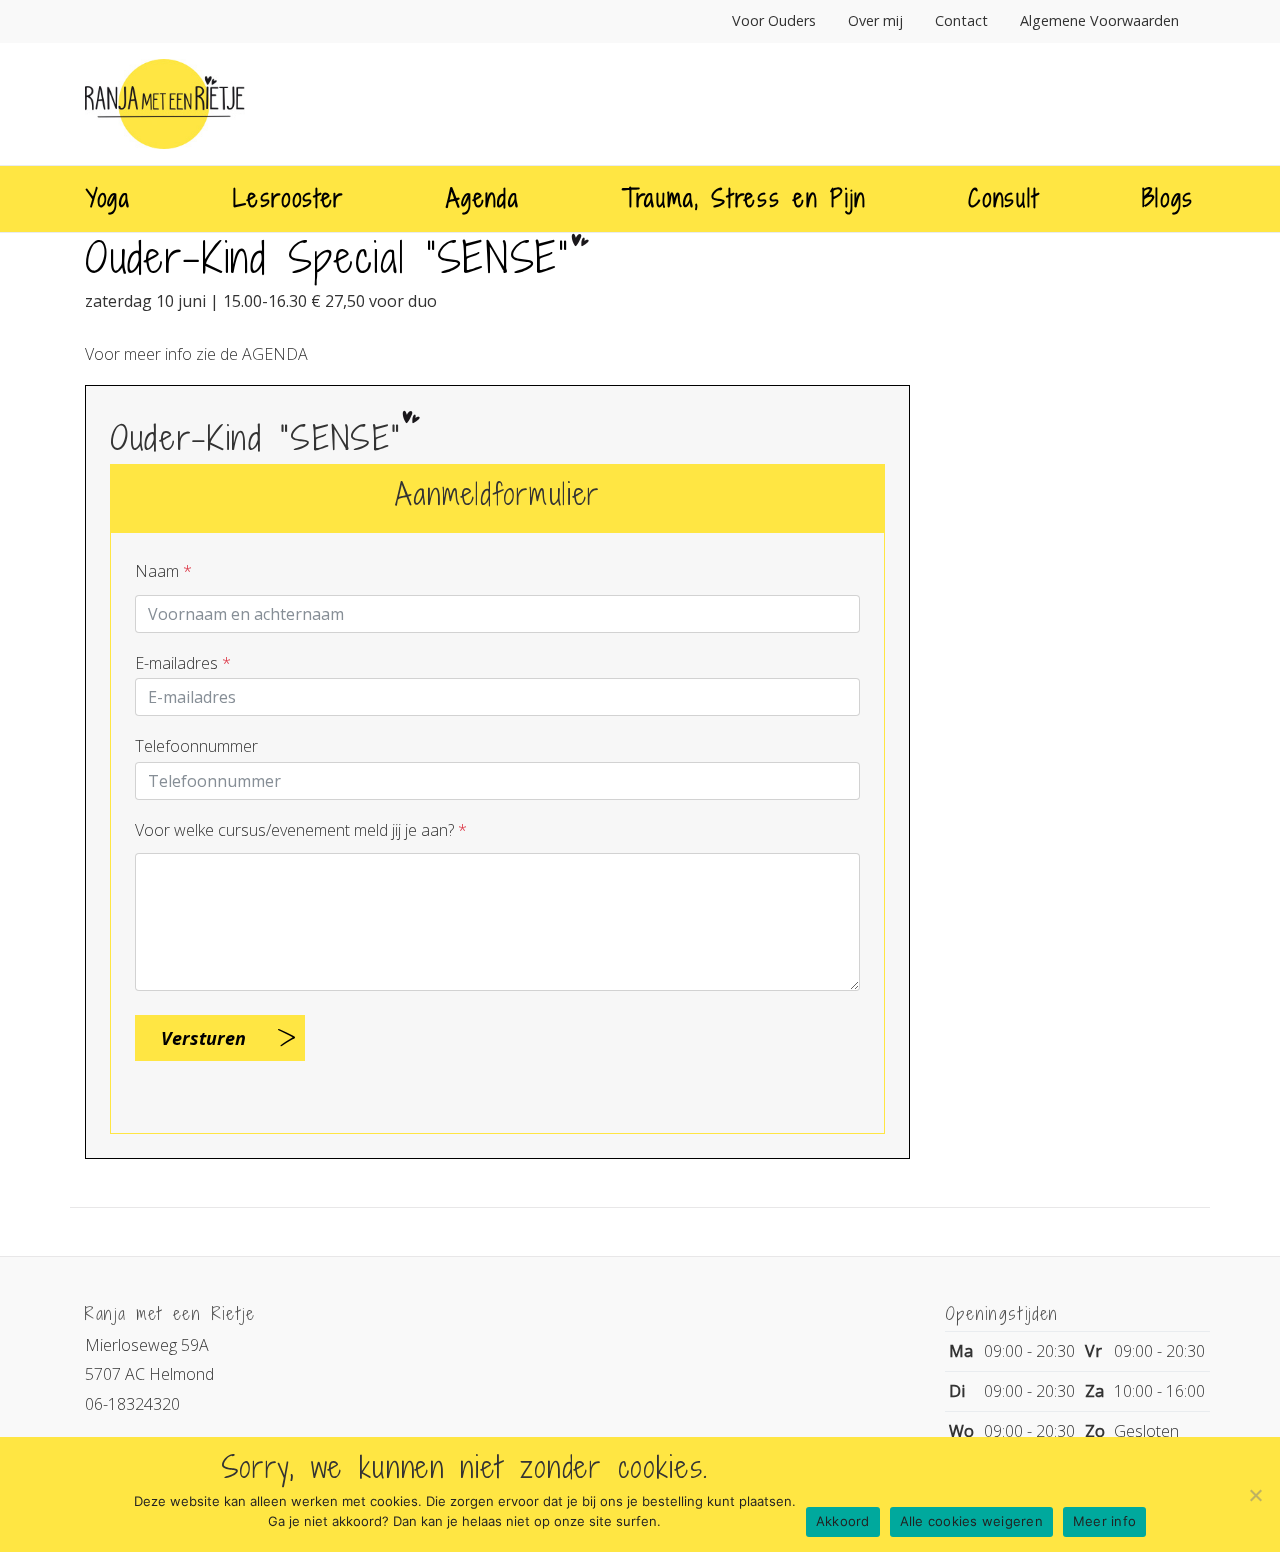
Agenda (482, 198)
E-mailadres (183, 663)
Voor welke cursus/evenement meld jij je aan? (301, 830)
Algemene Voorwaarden (1099, 20)
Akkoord (843, 1521)
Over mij (875, 20)
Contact (961, 20)
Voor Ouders (774, 20)
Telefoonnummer (196, 746)
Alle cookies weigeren (971, 1521)
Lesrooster (288, 198)
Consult (1003, 198)
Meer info (1104, 1521)
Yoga (108, 198)
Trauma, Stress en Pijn (744, 198)
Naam (163, 571)
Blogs (1168, 198)
